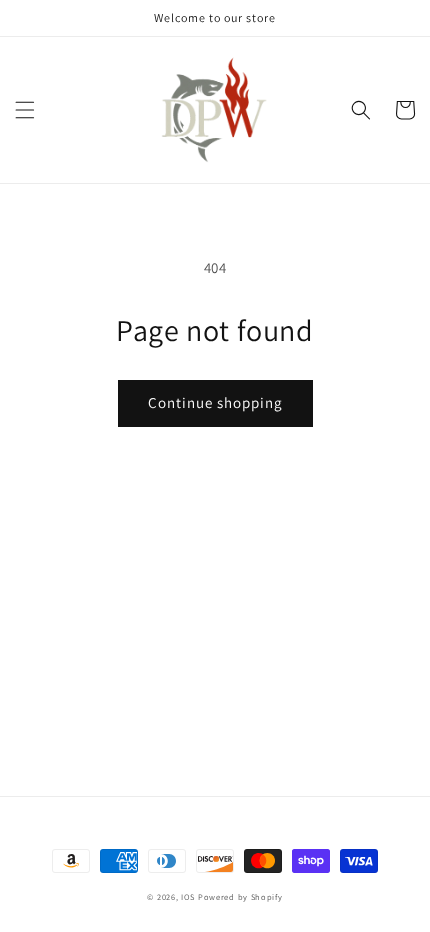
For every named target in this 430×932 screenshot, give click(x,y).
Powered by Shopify (240, 896)
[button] (25, 110)
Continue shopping (215, 402)
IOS (189, 896)
